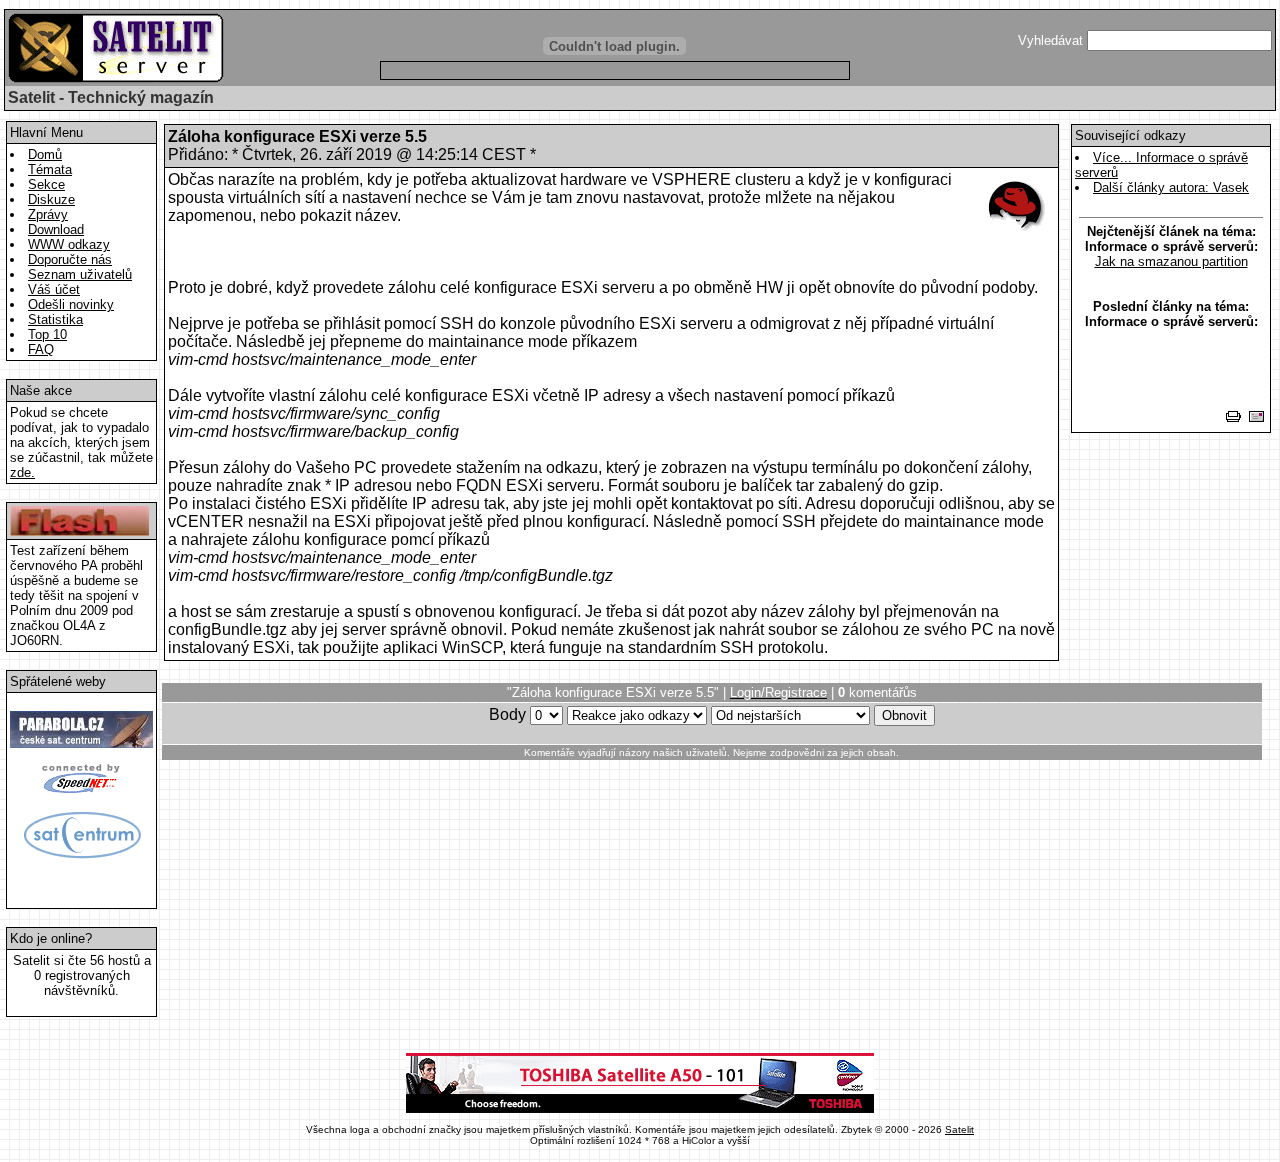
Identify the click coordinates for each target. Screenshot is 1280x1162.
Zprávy (48, 214)
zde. (22, 472)
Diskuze (51, 199)
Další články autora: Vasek (1171, 187)
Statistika (55, 319)
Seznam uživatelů (80, 274)
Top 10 (47, 334)
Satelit (959, 1129)
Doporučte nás (70, 259)
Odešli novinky (71, 304)
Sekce (46, 184)
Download (56, 229)
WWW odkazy (69, 244)
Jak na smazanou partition (1171, 261)
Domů (45, 154)
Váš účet (54, 289)
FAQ (41, 349)
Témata (50, 169)
